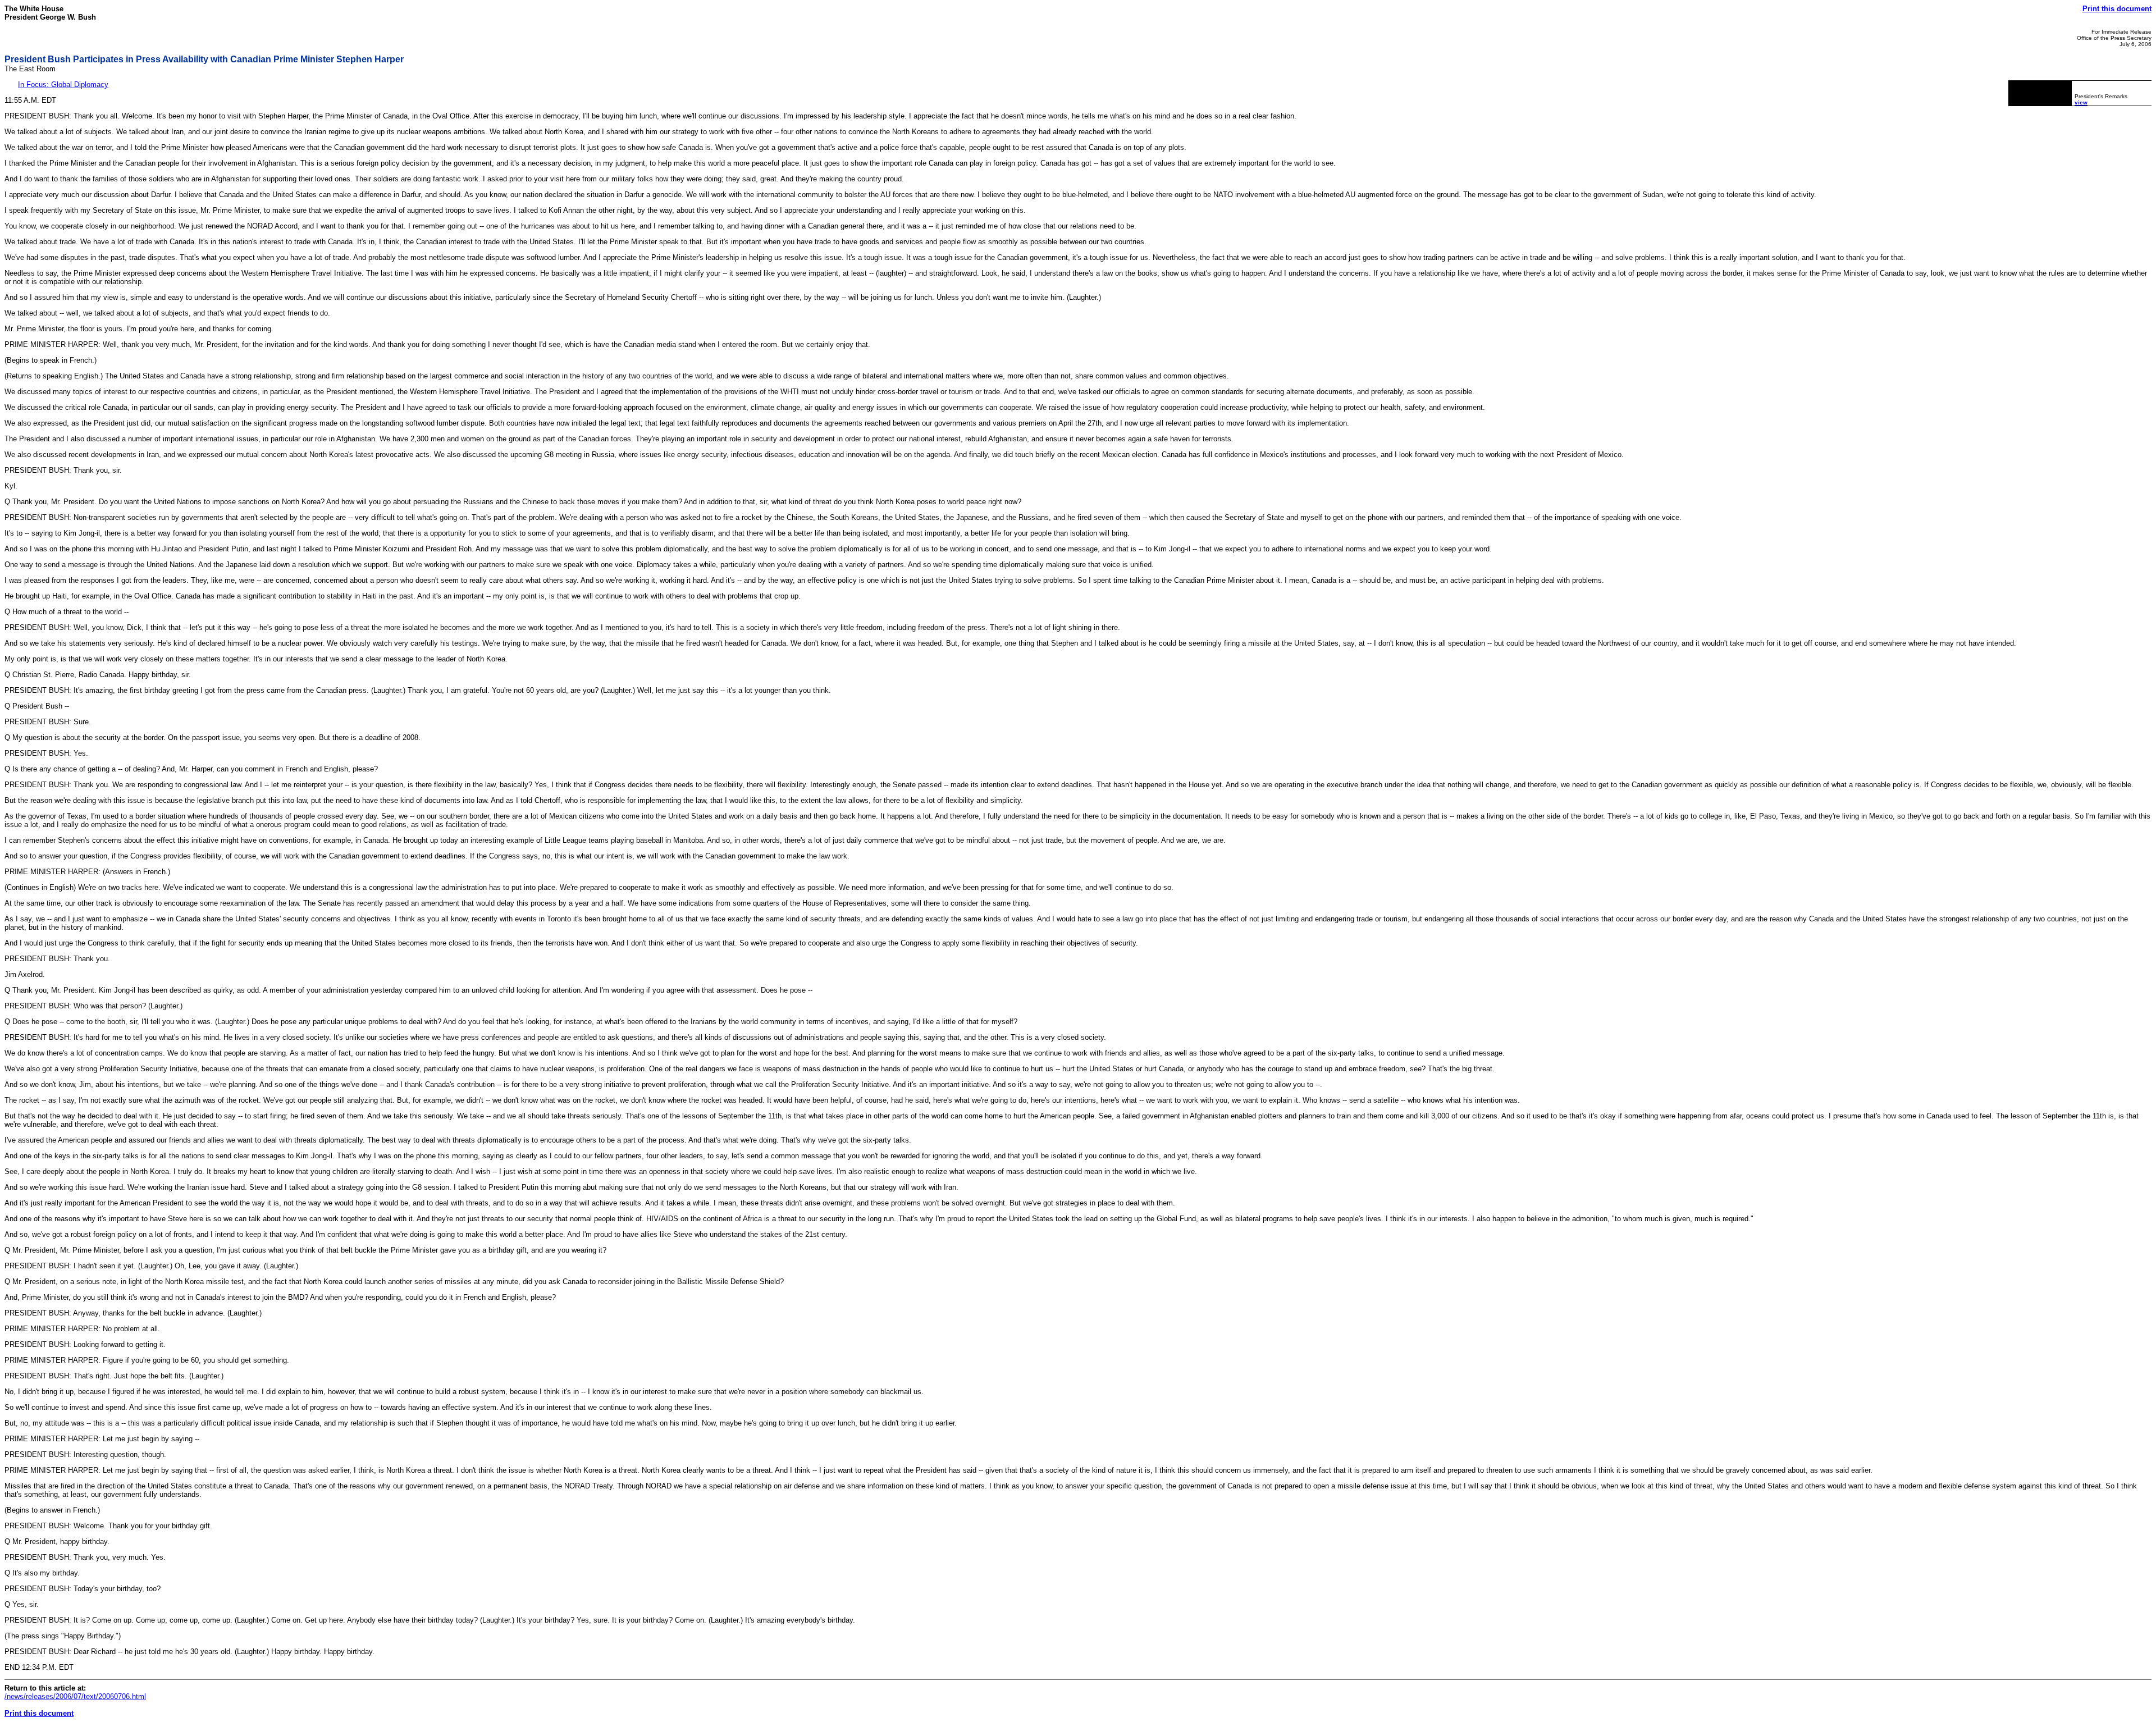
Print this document (2117, 9)
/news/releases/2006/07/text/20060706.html (75, 1696)
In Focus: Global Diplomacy (63, 84)
